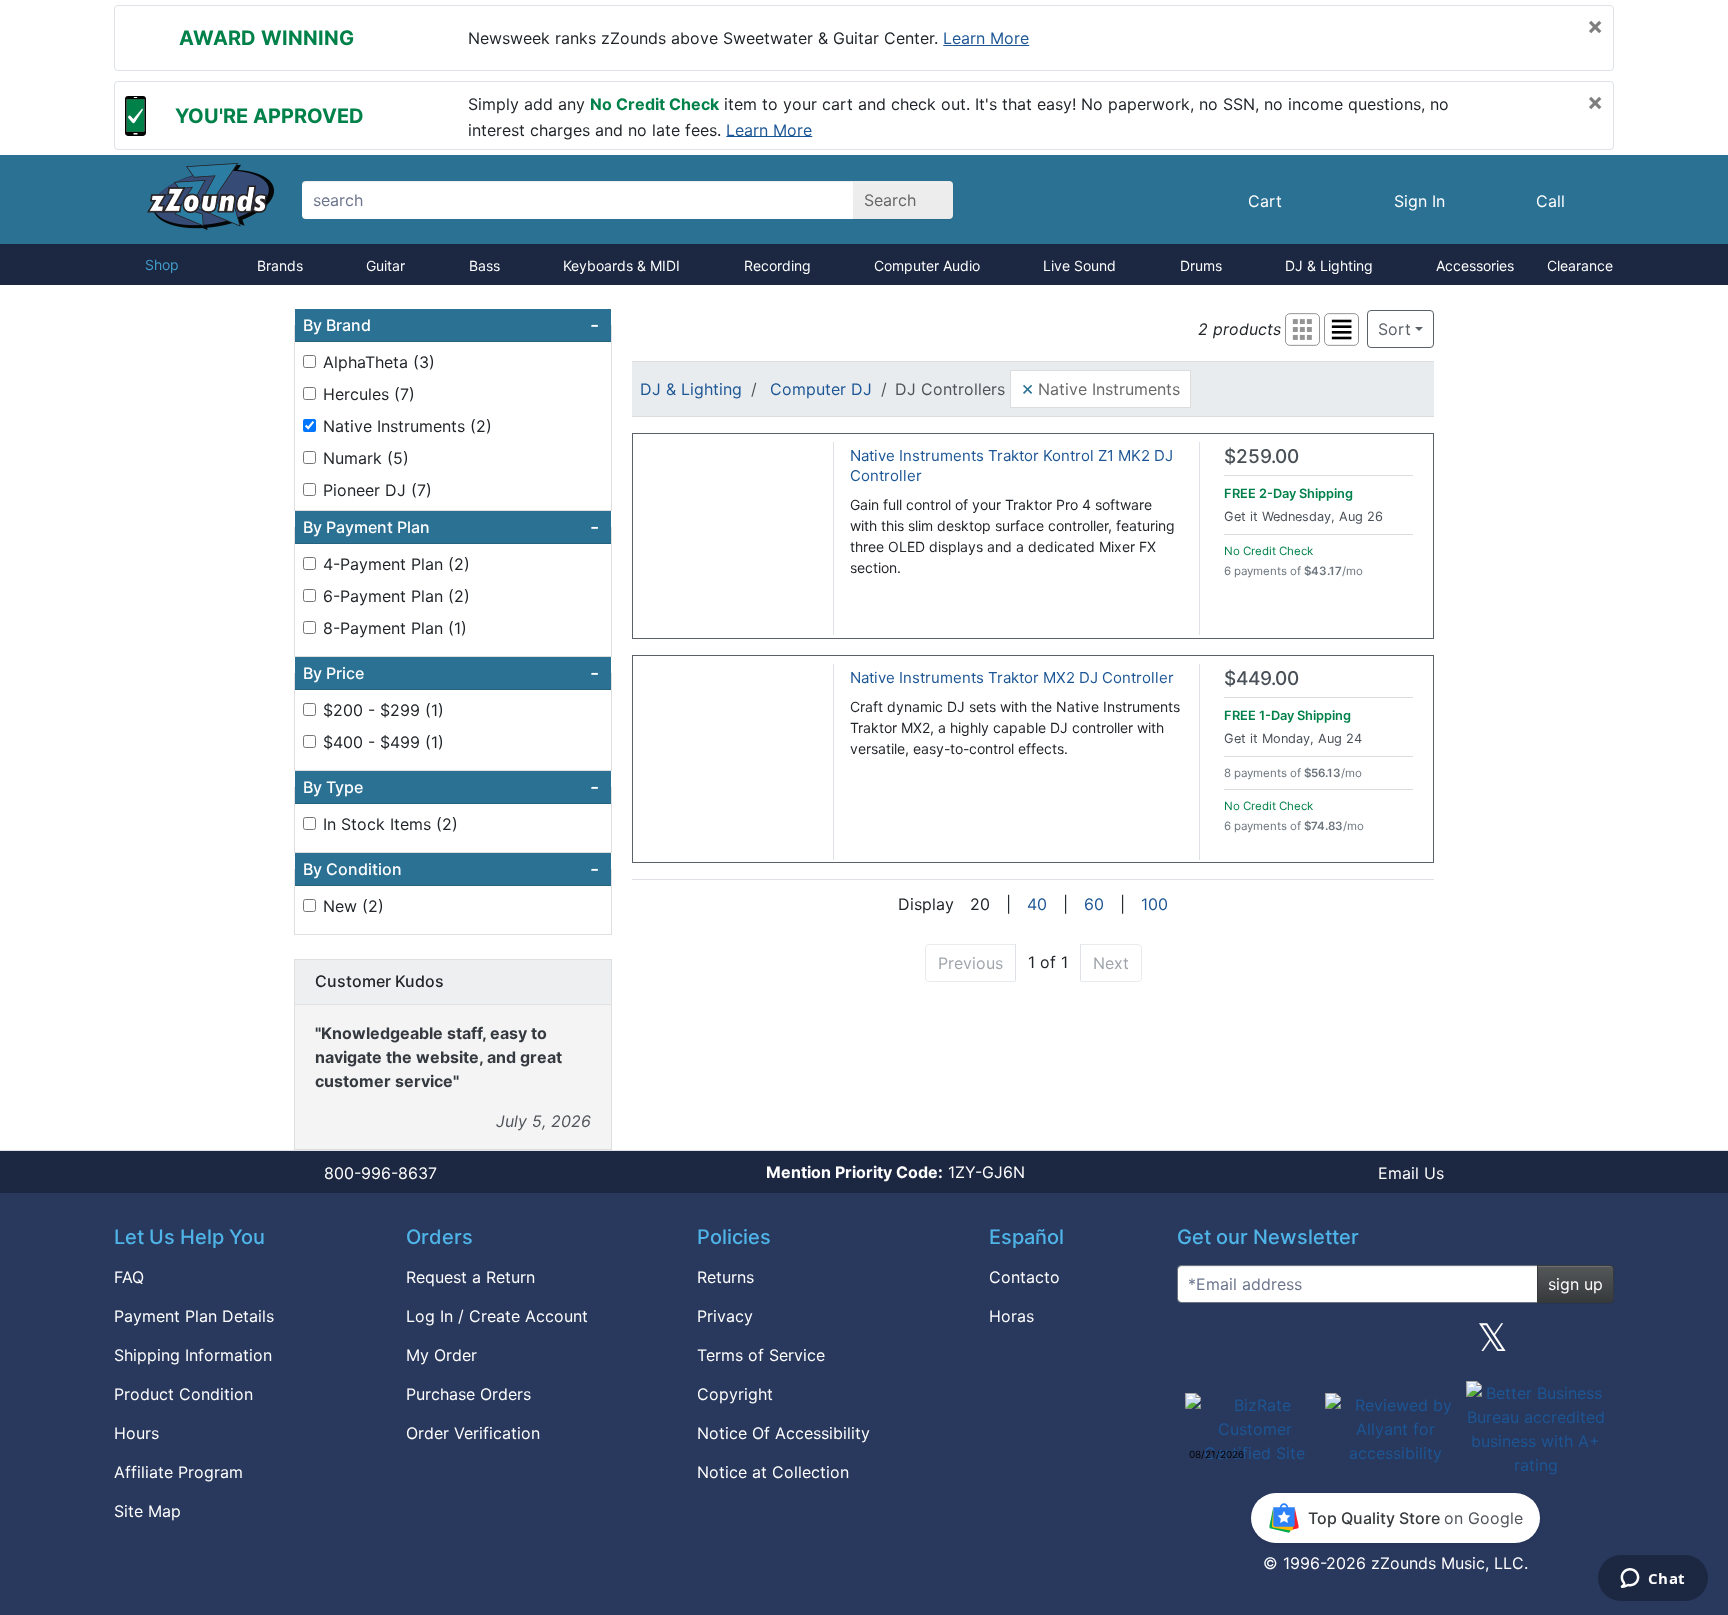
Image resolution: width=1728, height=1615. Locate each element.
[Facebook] (1297, 1345)
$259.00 (1261, 456)
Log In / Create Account (497, 1316)
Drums (1201, 265)
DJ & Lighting (1329, 265)
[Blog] (1200, 1345)
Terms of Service (761, 1355)
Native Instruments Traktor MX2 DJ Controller (1012, 677)
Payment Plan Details (194, 1316)
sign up (1575, 1284)
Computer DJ (821, 389)
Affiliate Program (178, 1472)
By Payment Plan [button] (451, 527)
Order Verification (473, 1433)
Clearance (1580, 265)
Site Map (147, 1511)
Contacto (1024, 1277)
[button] (1302, 329)
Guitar (385, 265)
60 (1094, 904)
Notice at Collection (773, 1472)
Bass (484, 265)
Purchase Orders (468, 1394)
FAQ (129, 1277)
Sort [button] (1394, 329)
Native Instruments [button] (1100, 388)
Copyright (735, 1394)
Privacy (725, 1316)
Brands (280, 265)
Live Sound (1079, 265)
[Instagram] (1395, 1345)
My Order (441, 1355)
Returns (725, 1277)
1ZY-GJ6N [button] (895, 1172)
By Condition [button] (451, 869)
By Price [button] (451, 673)
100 (1154, 904)
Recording (777, 265)
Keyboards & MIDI (621, 265)
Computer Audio (927, 265)
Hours (136, 1433)
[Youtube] (1591, 1345)
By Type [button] (451, 787)
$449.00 (1261, 678)
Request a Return (470, 1277)
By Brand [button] (451, 325)
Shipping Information (193, 1355)
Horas (1011, 1316)
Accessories (1475, 265)
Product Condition (183, 1394)
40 (1037, 904)
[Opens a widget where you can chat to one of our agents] (1652, 1580)
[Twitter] (1492, 1345)
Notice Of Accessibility (783, 1433)
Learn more (986, 38)
